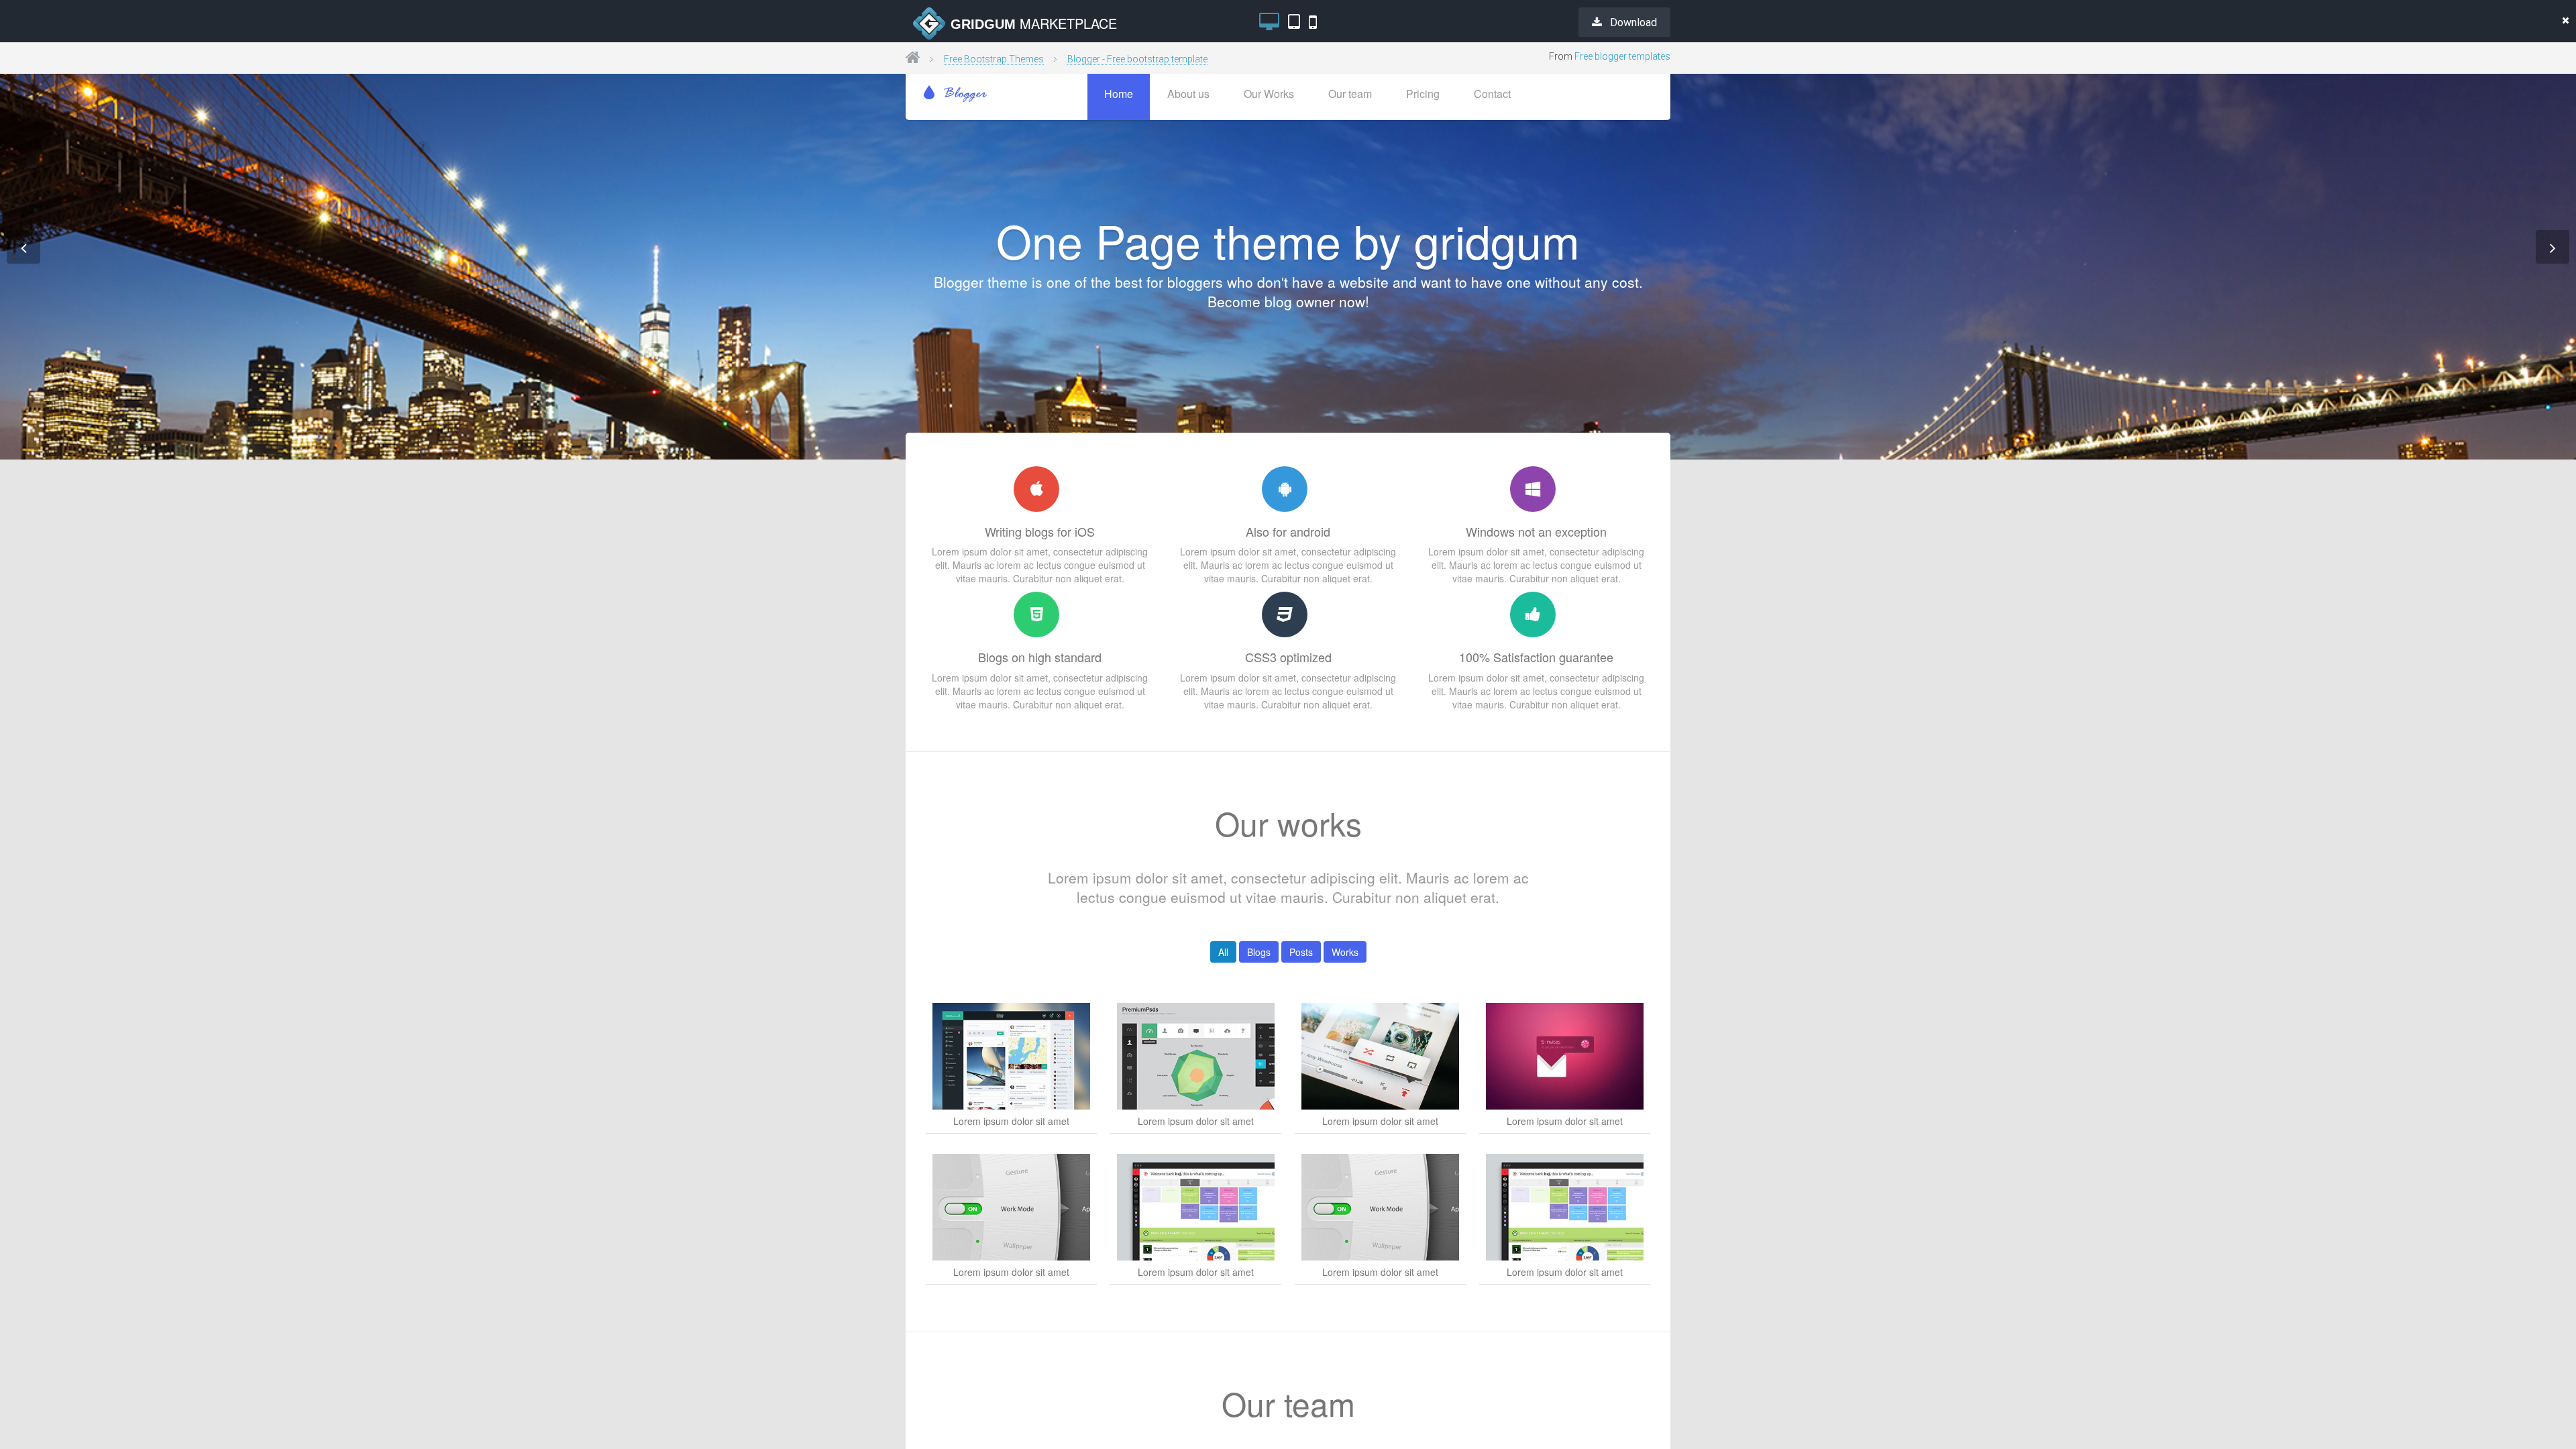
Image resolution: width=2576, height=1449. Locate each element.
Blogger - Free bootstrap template (1137, 59)
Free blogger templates (1622, 56)
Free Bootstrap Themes (994, 59)
